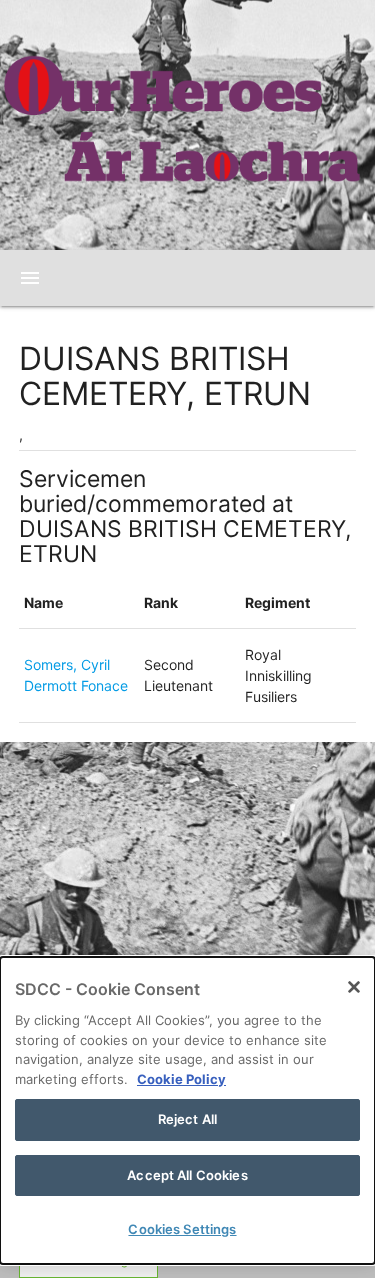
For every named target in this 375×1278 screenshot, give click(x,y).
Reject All (187, 1119)
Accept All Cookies (187, 1175)
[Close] (354, 987)
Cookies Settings (182, 1229)
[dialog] (187, 1110)
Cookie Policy (181, 1079)
